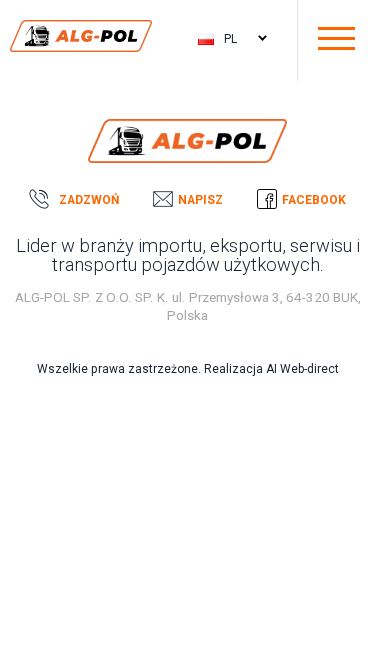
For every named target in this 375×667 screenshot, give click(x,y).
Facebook (314, 200)
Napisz (200, 200)
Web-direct (309, 369)
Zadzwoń (89, 200)
